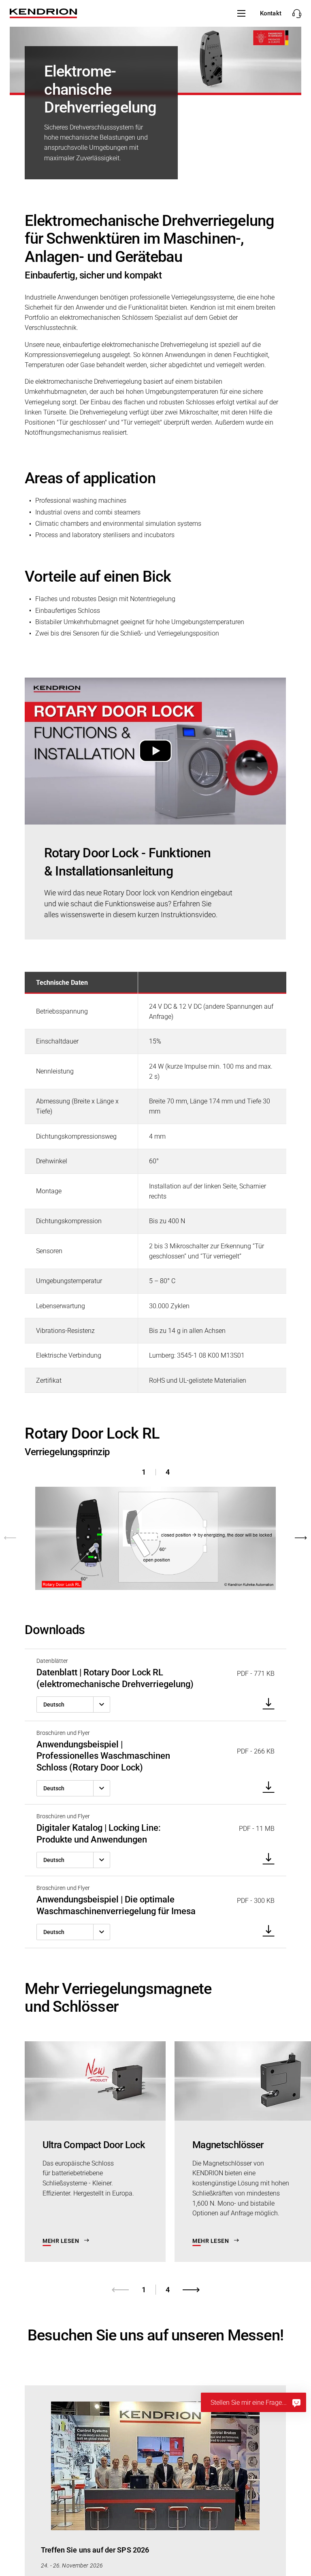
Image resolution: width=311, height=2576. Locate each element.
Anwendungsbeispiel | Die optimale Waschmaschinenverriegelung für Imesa (116, 1905)
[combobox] (73, 1705)
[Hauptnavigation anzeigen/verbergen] (241, 13)
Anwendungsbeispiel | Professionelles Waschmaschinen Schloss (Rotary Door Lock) (103, 1756)
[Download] (266, 1704)
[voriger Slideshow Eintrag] (20, 1529)
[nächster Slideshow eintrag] (291, 1529)
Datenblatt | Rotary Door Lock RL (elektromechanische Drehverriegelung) (115, 1678)
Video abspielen (155, 751)
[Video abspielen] (155, 751)
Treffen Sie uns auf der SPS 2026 (95, 2550)
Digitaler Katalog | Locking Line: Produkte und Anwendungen (99, 1834)
